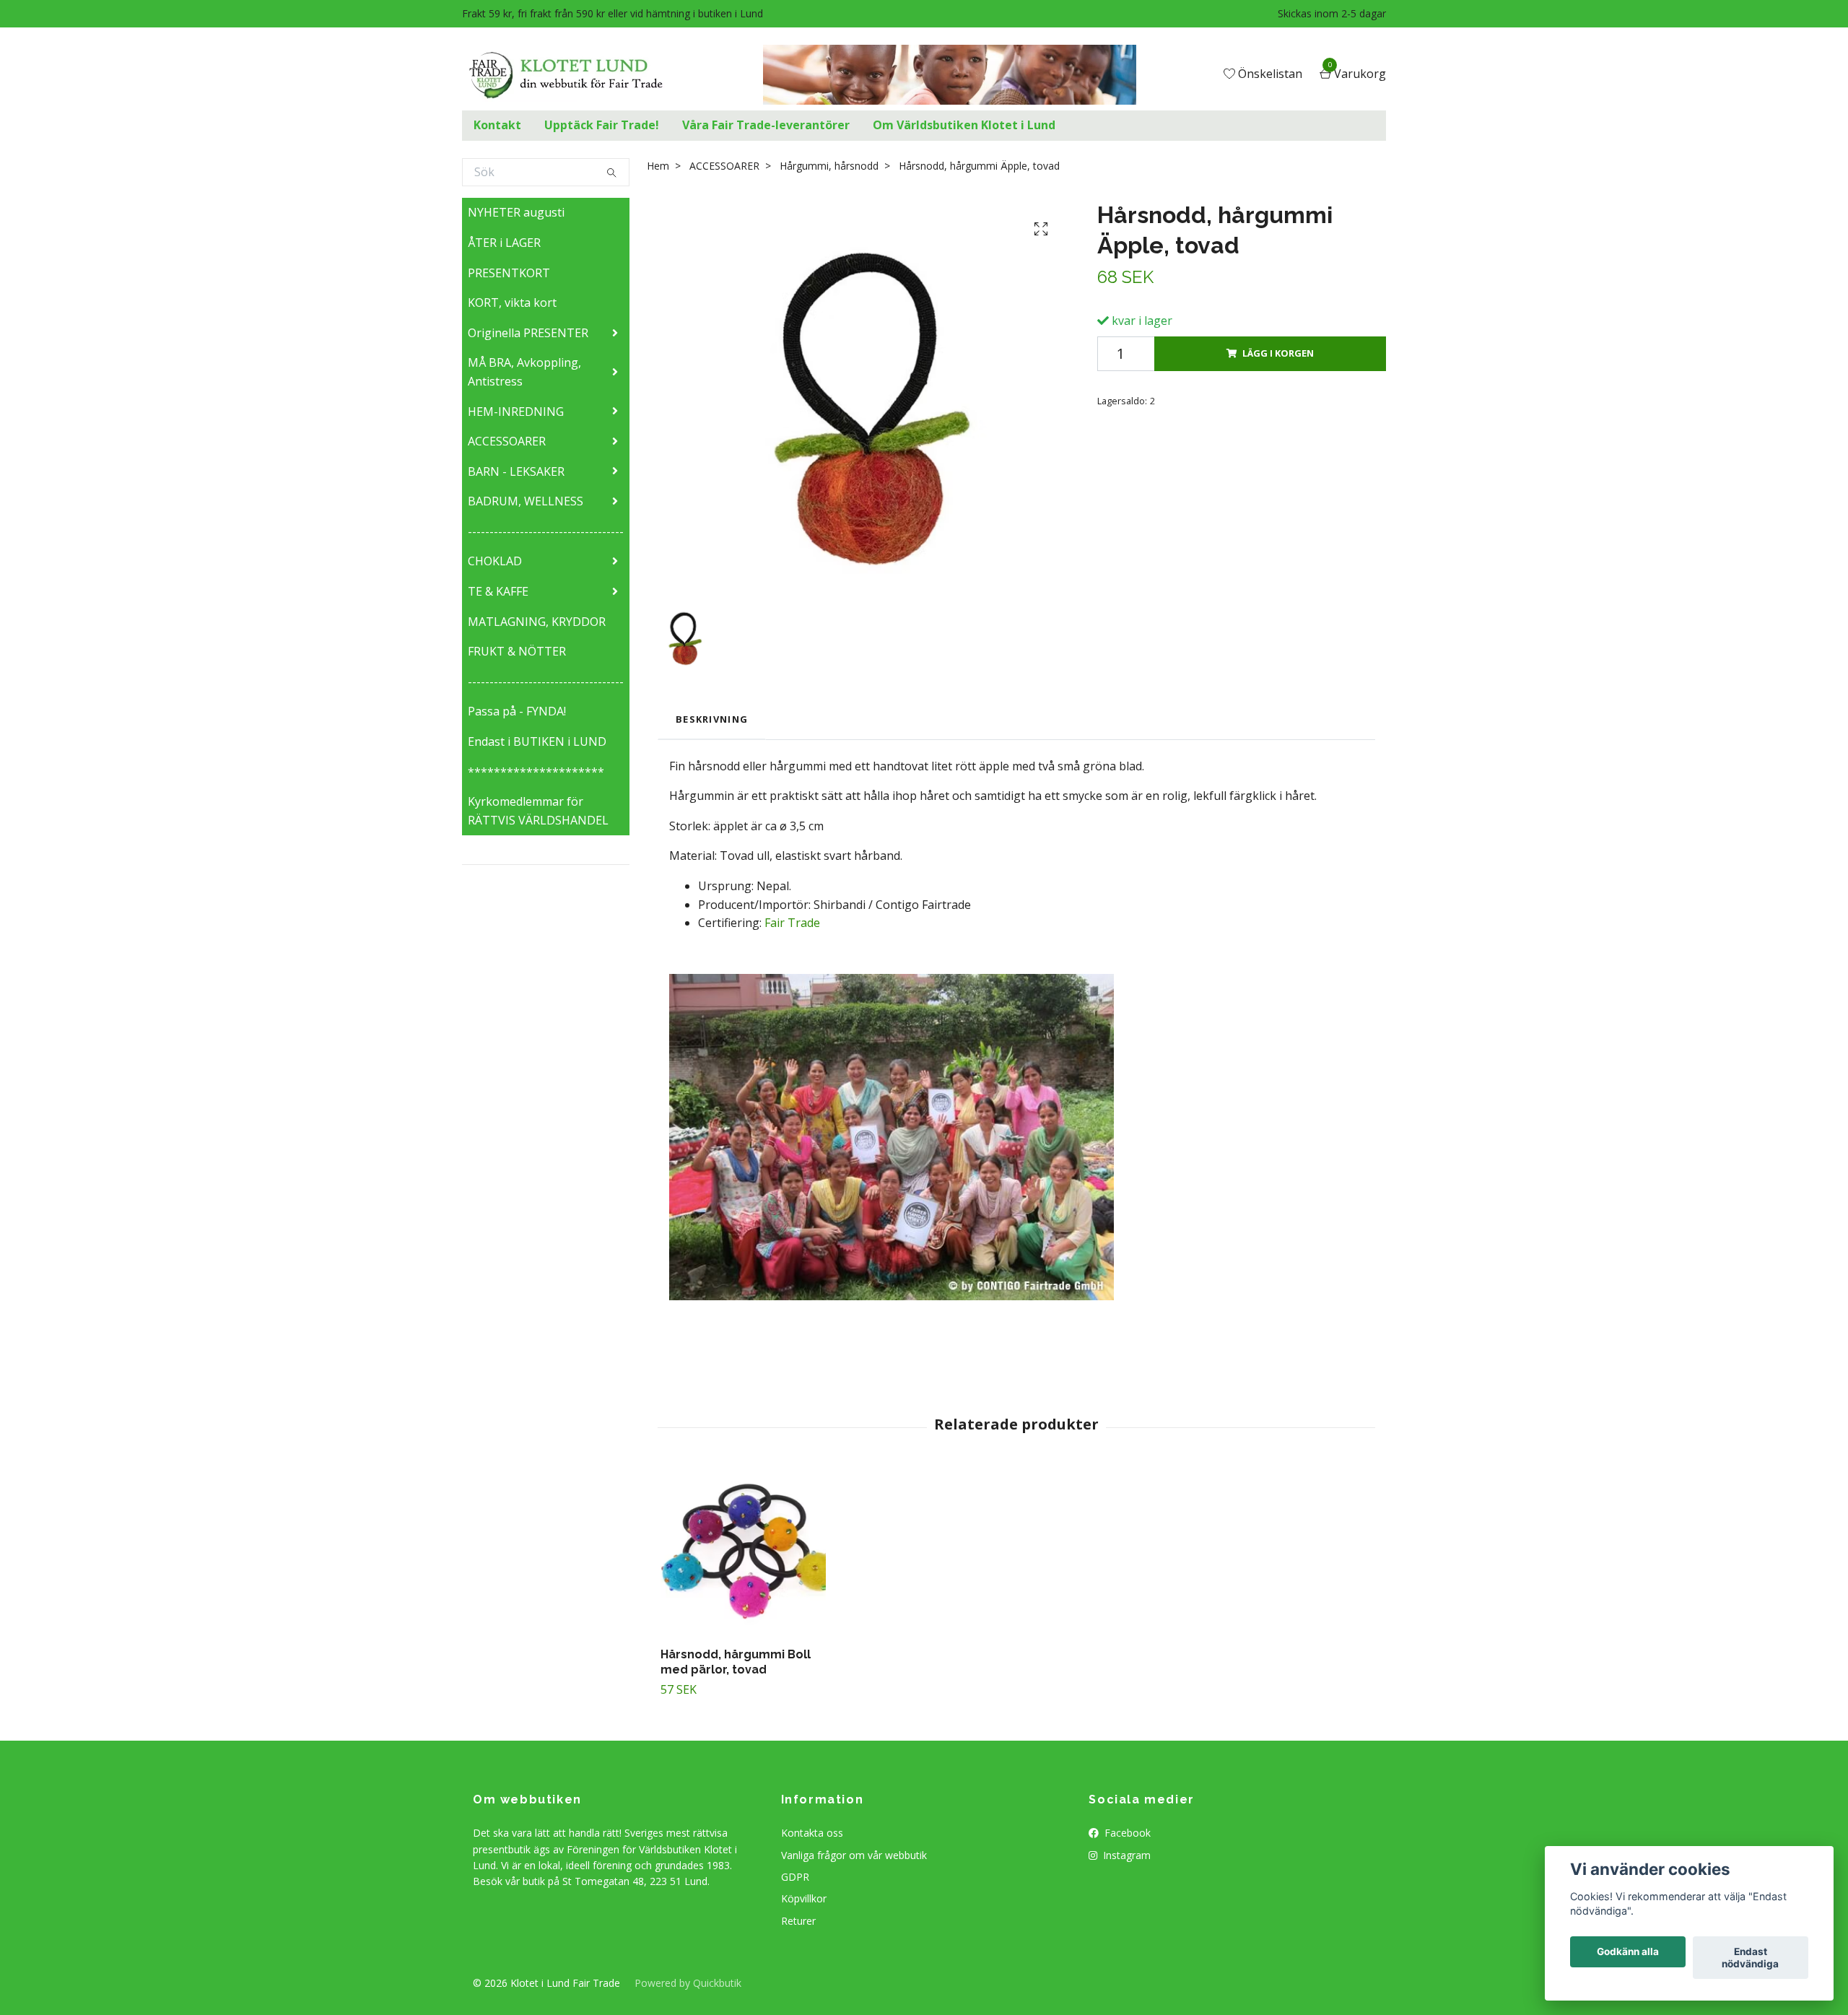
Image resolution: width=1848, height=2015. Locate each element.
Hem (658, 166)
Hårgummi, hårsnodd (829, 166)
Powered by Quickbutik (688, 1983)
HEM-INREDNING (516, 412)
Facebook (1126, 1833)
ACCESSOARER (507, 441)
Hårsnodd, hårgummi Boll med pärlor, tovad (736, 1662)
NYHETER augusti (516, 212)
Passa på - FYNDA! (517, 711)
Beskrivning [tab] (712, 719)
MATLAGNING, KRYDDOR (537, 622)
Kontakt (497, 125)
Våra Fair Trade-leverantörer (766, 125)
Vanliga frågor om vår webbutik (854, 1855)
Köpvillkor (804, 1898)
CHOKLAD (495, 561)
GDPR (795, 1877)
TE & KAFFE (498, 591)
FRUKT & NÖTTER (517, 651)
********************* (536, 772)
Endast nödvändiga (1750, 1958)
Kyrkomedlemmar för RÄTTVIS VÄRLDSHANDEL (538, 811)
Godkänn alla (1628, 1952)
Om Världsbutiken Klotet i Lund (964, 125)
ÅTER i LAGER (504, 243)
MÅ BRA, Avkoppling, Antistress (524, 372)
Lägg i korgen (1278, 353)
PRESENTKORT (509, 273)
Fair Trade (792, 923)
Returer (798, 1921)
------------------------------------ (546, 531)
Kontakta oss (812, 1833)
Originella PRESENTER (528, 333)
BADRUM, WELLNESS (526, 501)
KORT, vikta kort (512, 303)
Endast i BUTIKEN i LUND (537, 741)
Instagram (1125, 1855)
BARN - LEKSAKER (516, 471)
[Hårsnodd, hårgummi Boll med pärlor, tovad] (743, 1553)
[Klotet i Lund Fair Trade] (577, 75)
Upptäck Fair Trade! (602, 125)
